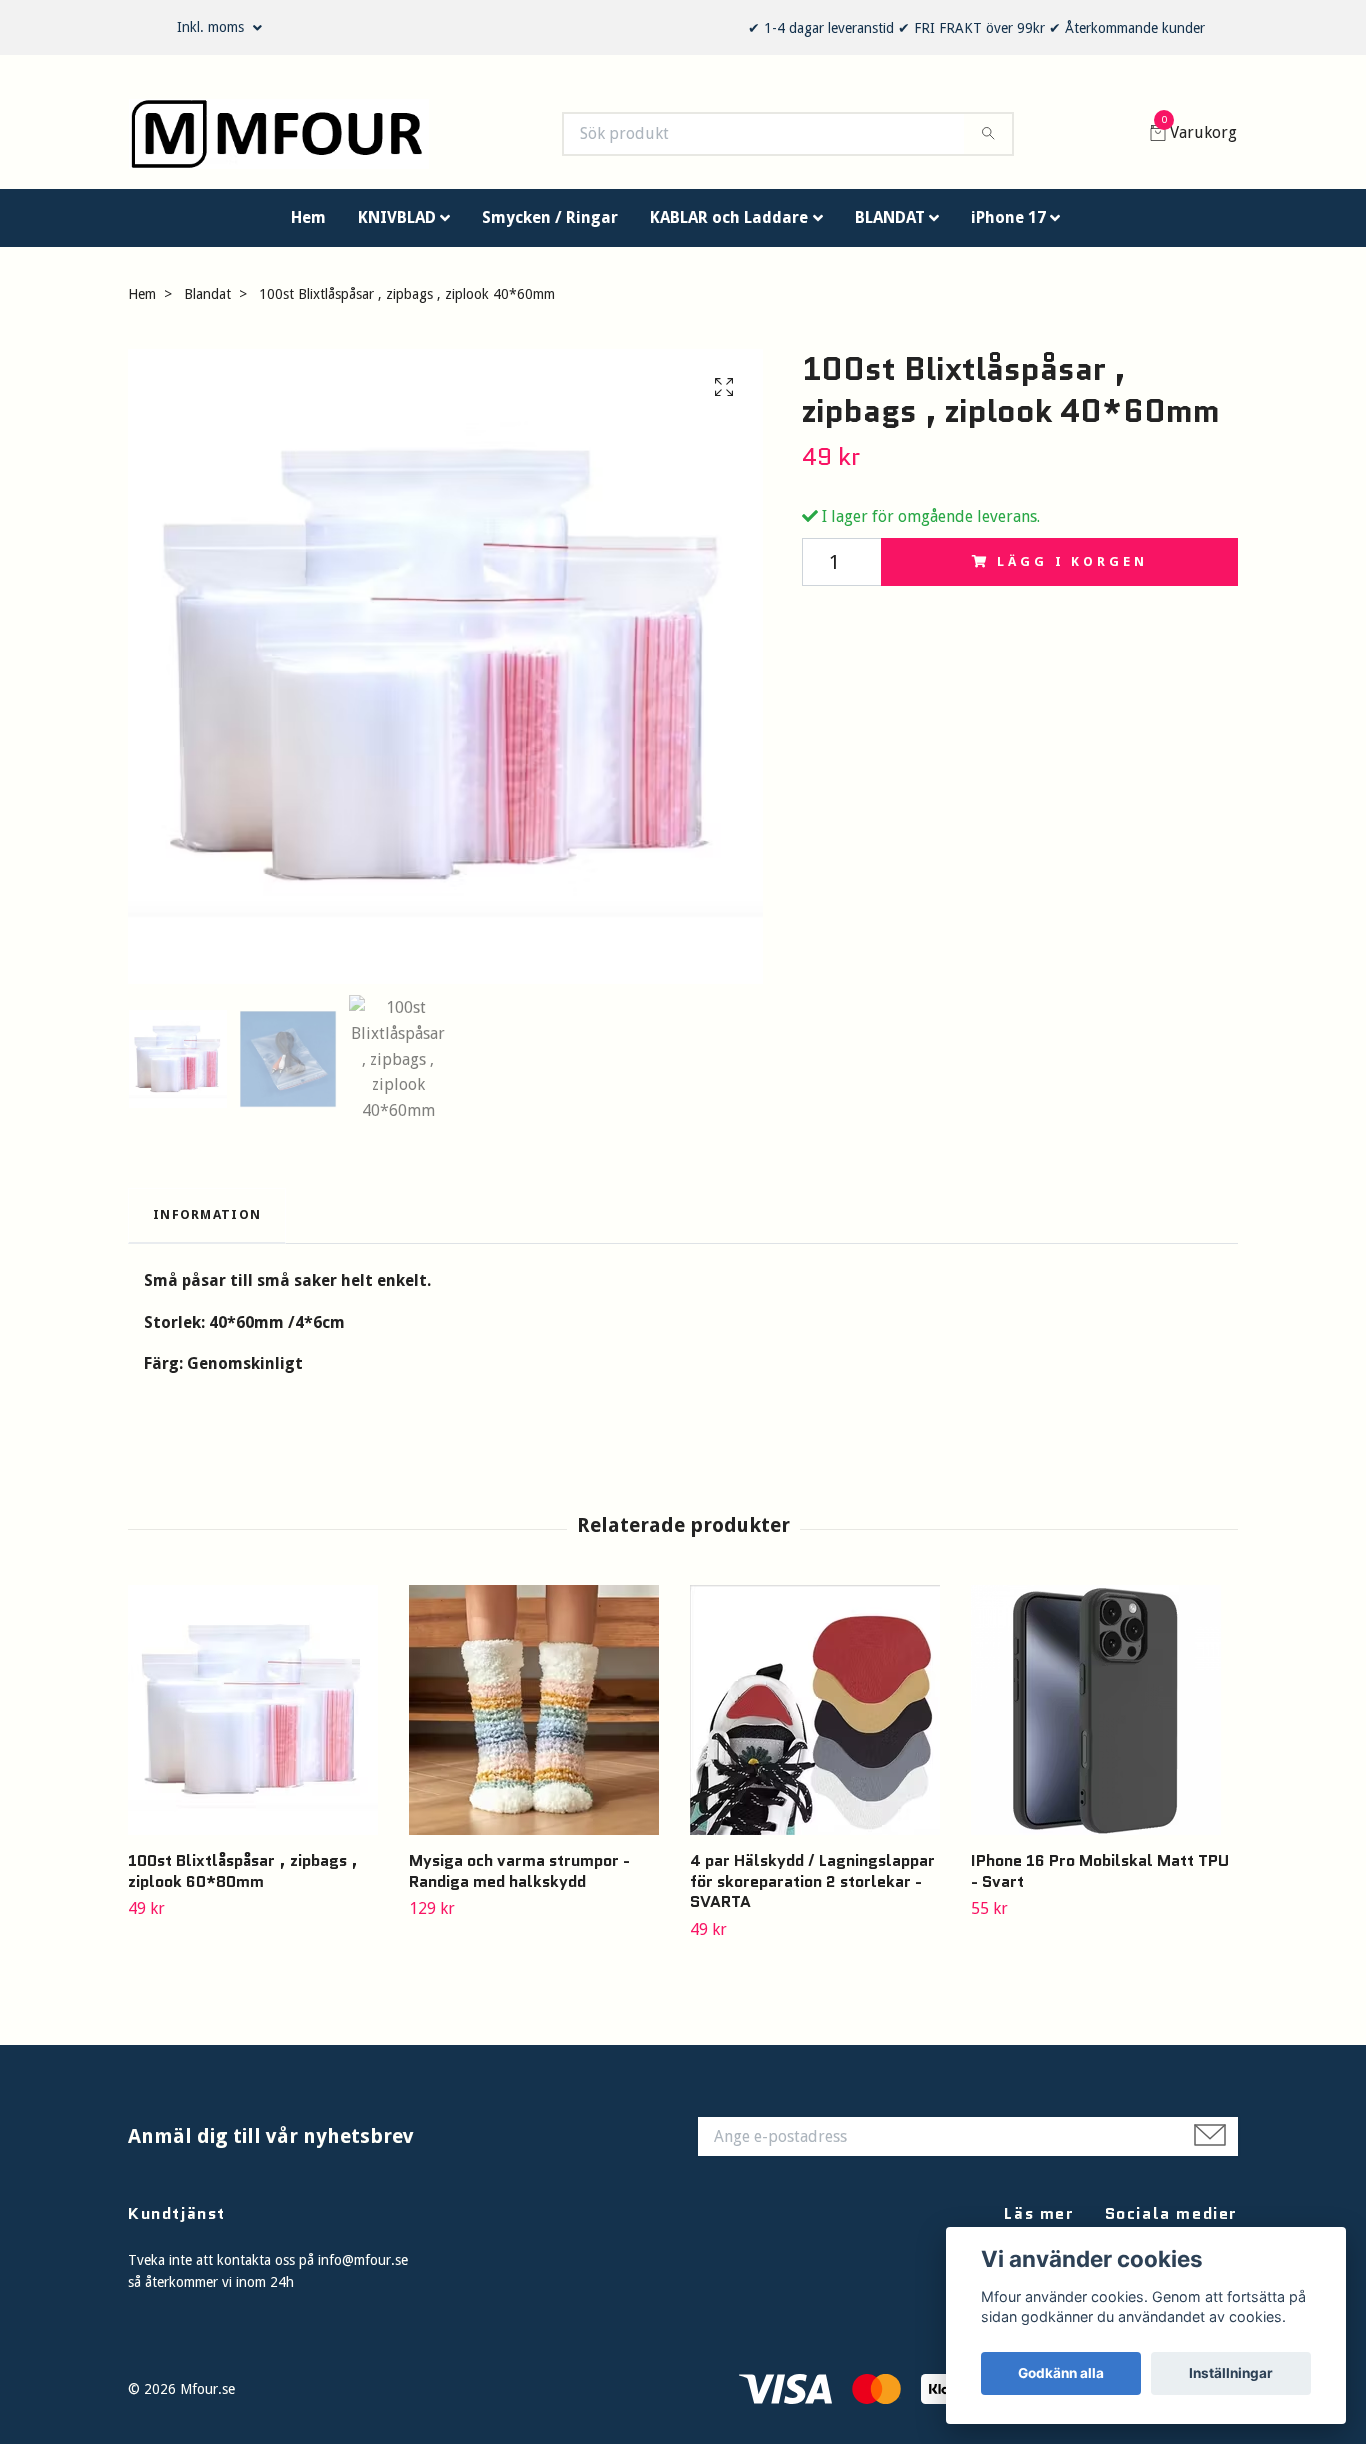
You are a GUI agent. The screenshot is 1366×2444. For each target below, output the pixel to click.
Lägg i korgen (1072, 570)
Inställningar (1231, 2373)
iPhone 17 (1008, 226)
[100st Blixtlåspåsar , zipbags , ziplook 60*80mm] (261, 1719)
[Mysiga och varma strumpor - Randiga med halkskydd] (542, 1719)
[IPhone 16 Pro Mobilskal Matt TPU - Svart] (1104, 1719)
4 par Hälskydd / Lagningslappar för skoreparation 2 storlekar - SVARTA (812, 1890)
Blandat (207, 303)
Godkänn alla (1061, 2373)
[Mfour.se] (298, 139)
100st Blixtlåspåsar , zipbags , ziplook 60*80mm (243, 1880)
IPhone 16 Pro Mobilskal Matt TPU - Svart (1100, 1880)
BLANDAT (890, 226)
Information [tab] (207, 1224)
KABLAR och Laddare (729, 226)
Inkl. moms (212, 27)
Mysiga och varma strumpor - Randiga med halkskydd (519, 1880)
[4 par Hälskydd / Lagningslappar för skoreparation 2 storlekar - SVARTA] (823, 1719)
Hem (308, 226)
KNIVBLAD (397, 226)
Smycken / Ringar (550, 226)
